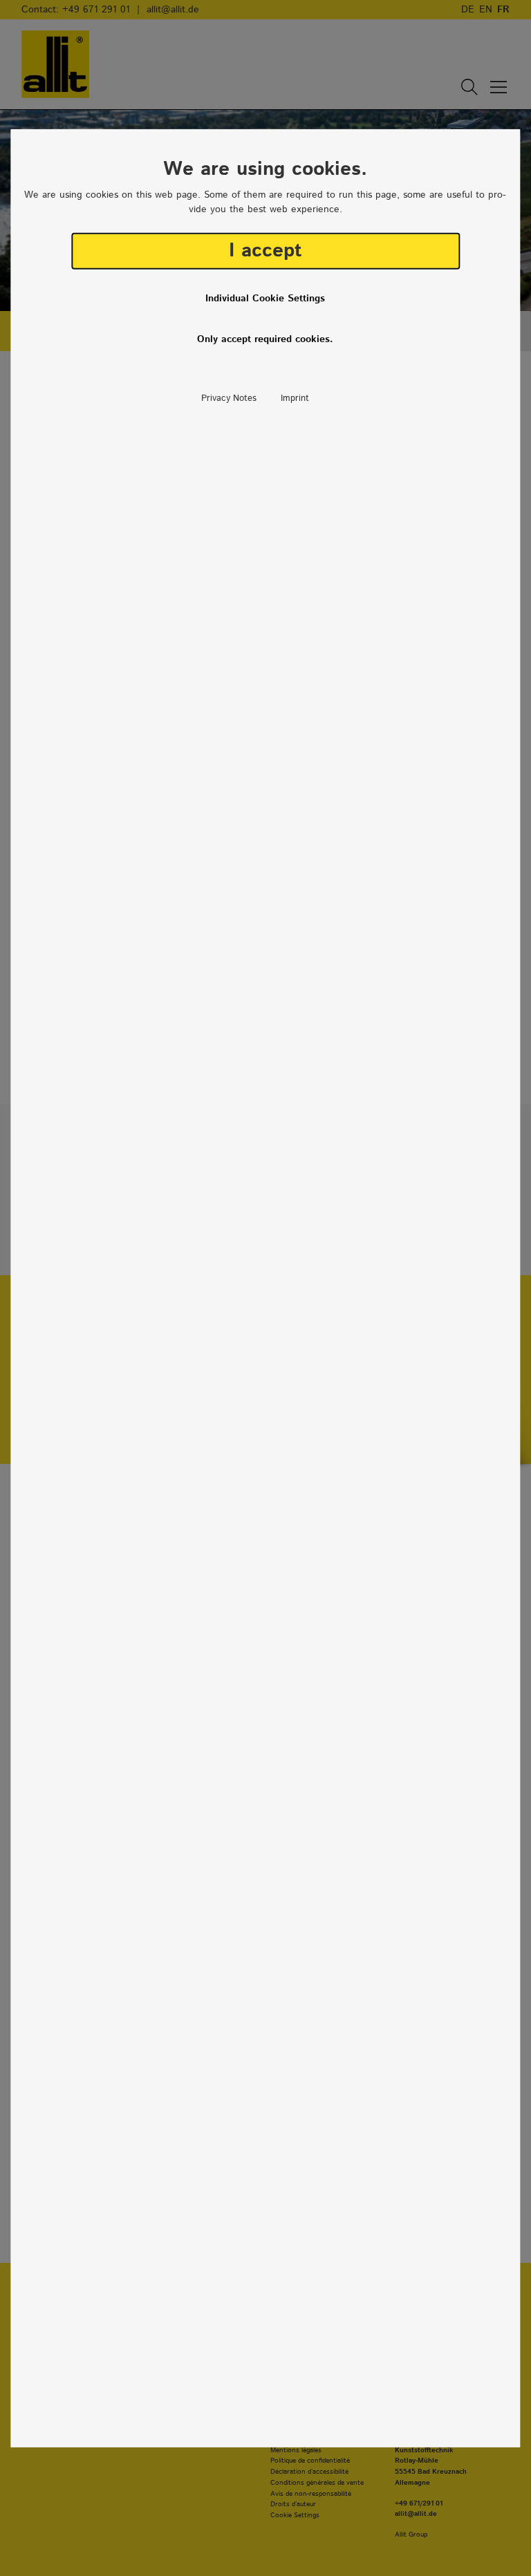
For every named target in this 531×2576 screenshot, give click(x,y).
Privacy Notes (229, 398)
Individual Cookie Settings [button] (265, 299)
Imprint (295, 398)
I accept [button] (265, 251)
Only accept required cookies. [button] (265, 339)
